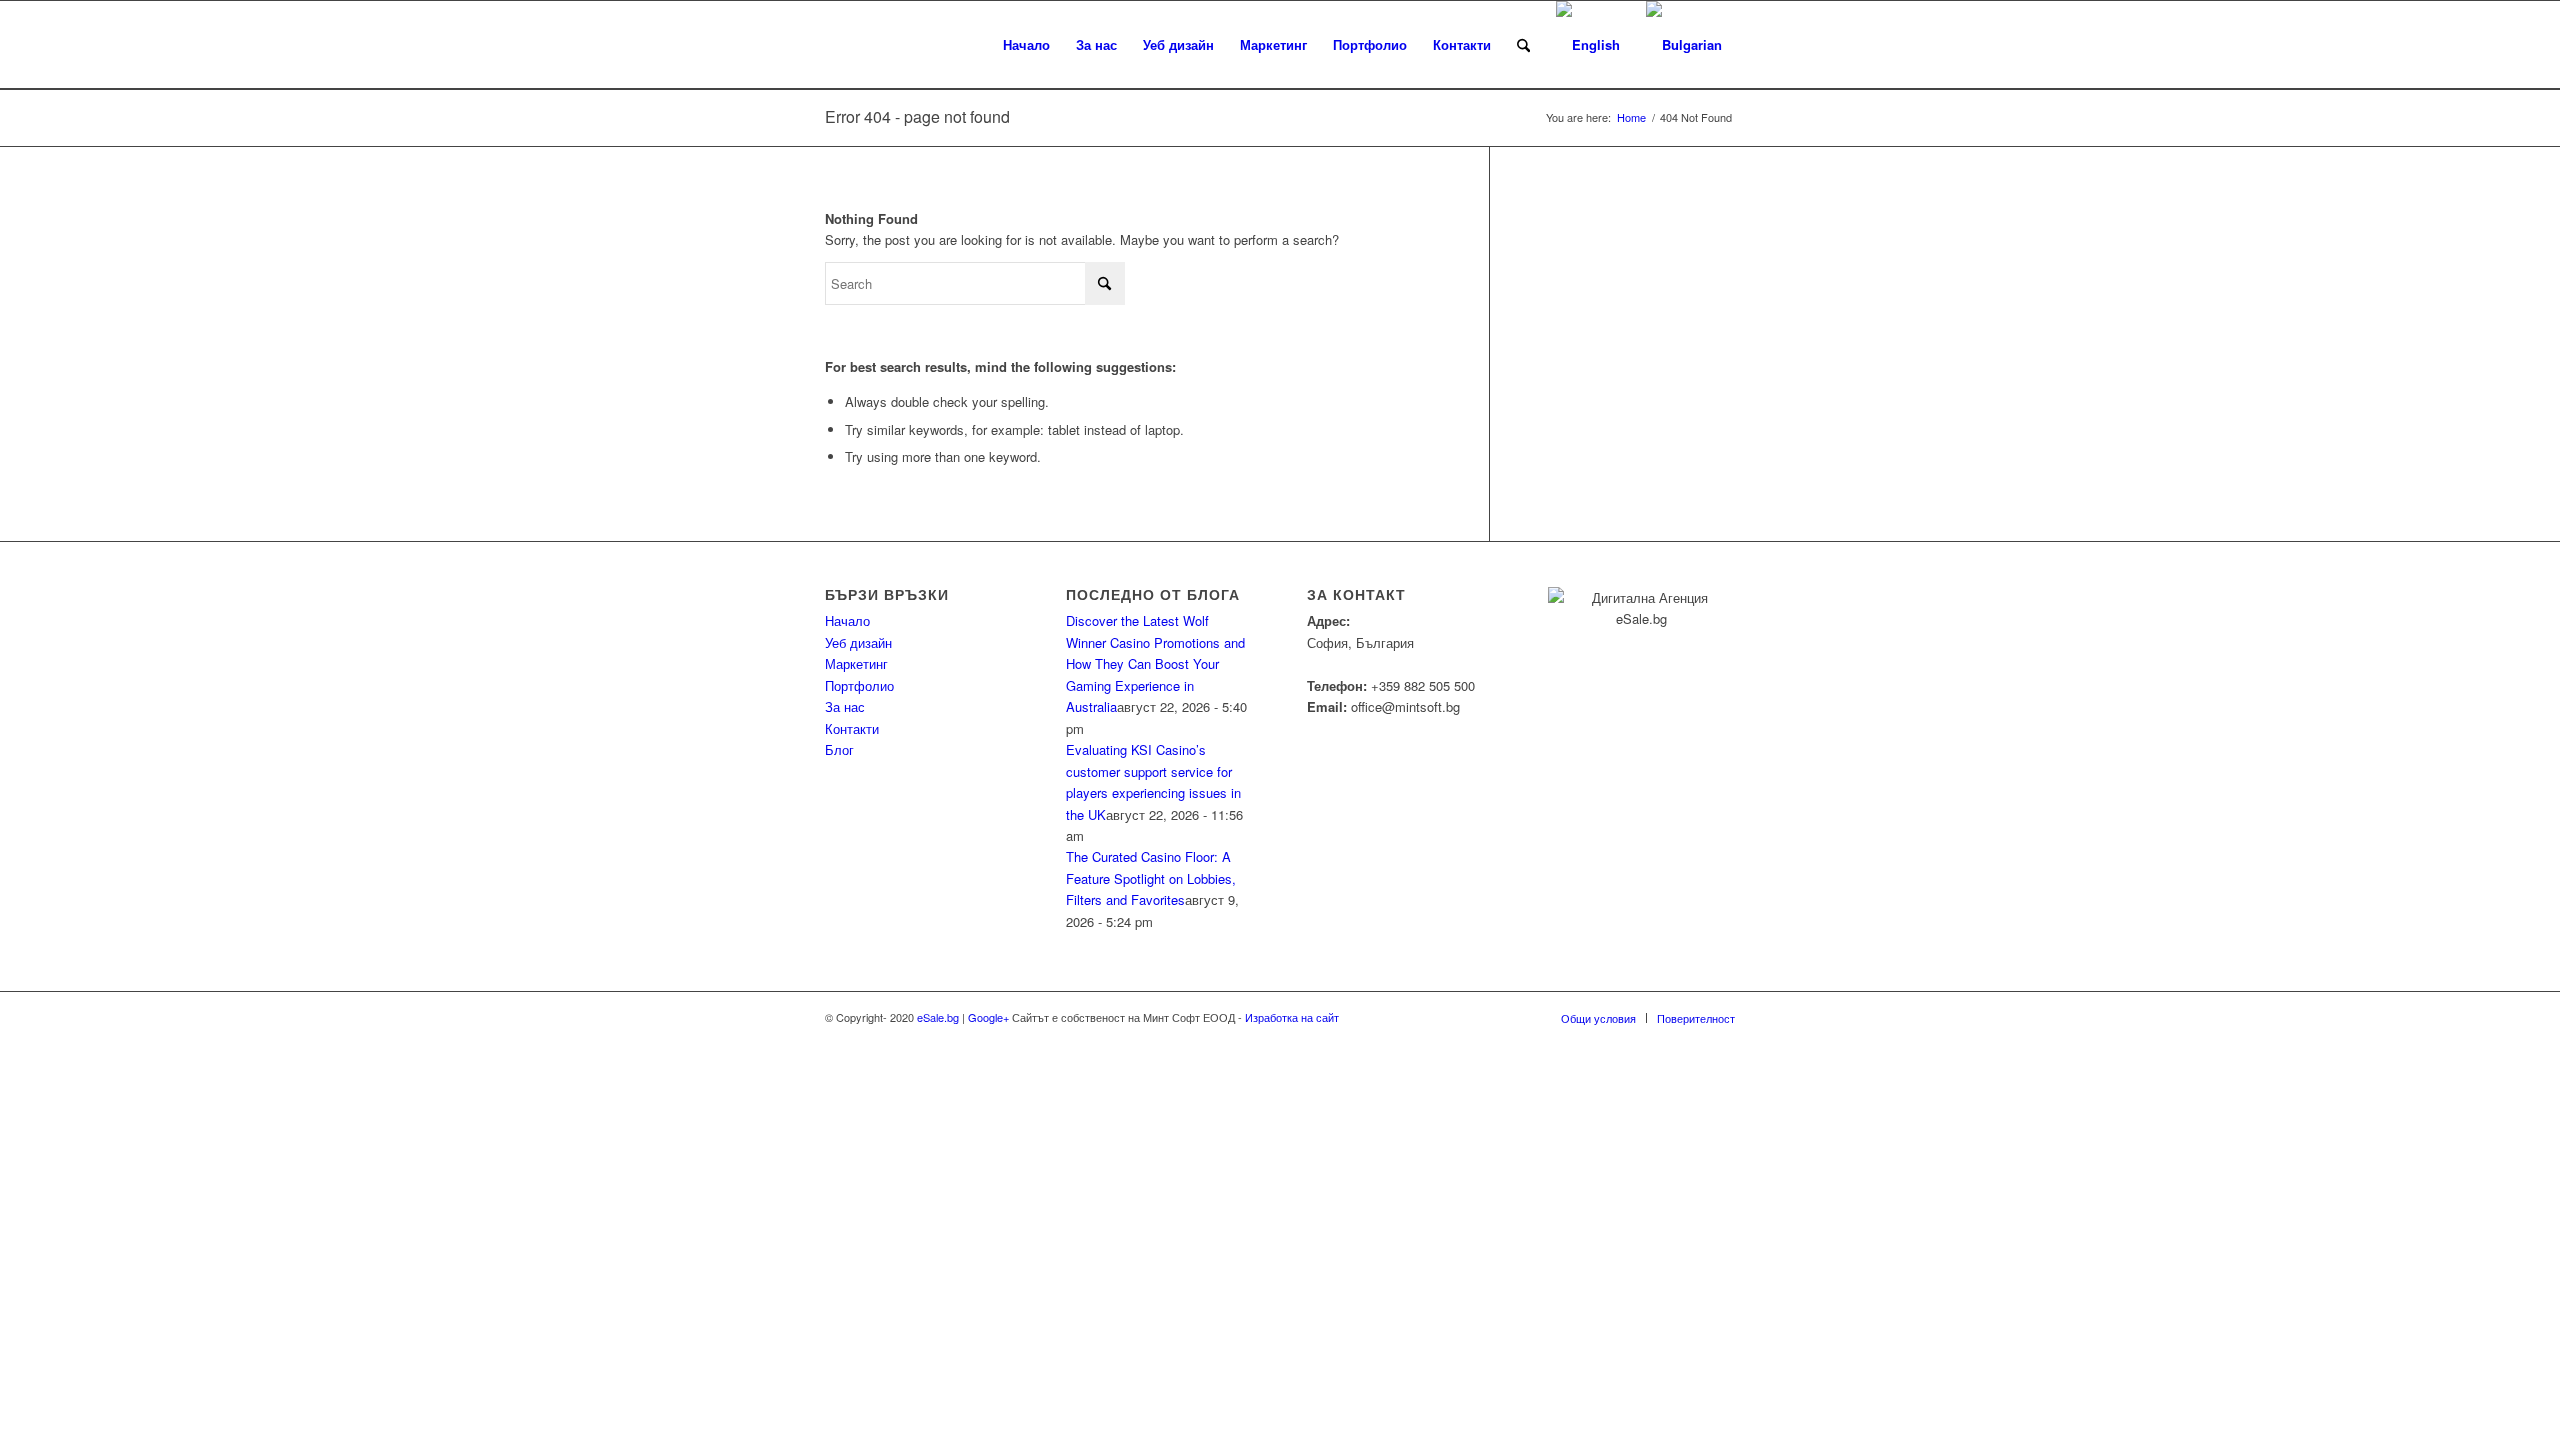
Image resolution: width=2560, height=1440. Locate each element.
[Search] (1523, 45)
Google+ (988, 1017)
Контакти (852, 728)
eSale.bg (938, 1017)
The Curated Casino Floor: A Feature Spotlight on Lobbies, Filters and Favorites (1151, 878)
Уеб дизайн (858, 642)
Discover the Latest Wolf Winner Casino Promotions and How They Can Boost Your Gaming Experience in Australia (1155, 663)
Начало (847, 620)
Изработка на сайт (1290, 1017)
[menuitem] (1026, 45)
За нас (845, 706)
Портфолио (859, 685)
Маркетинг (856, 663)
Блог (839, 749)
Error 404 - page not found (917, 116)
